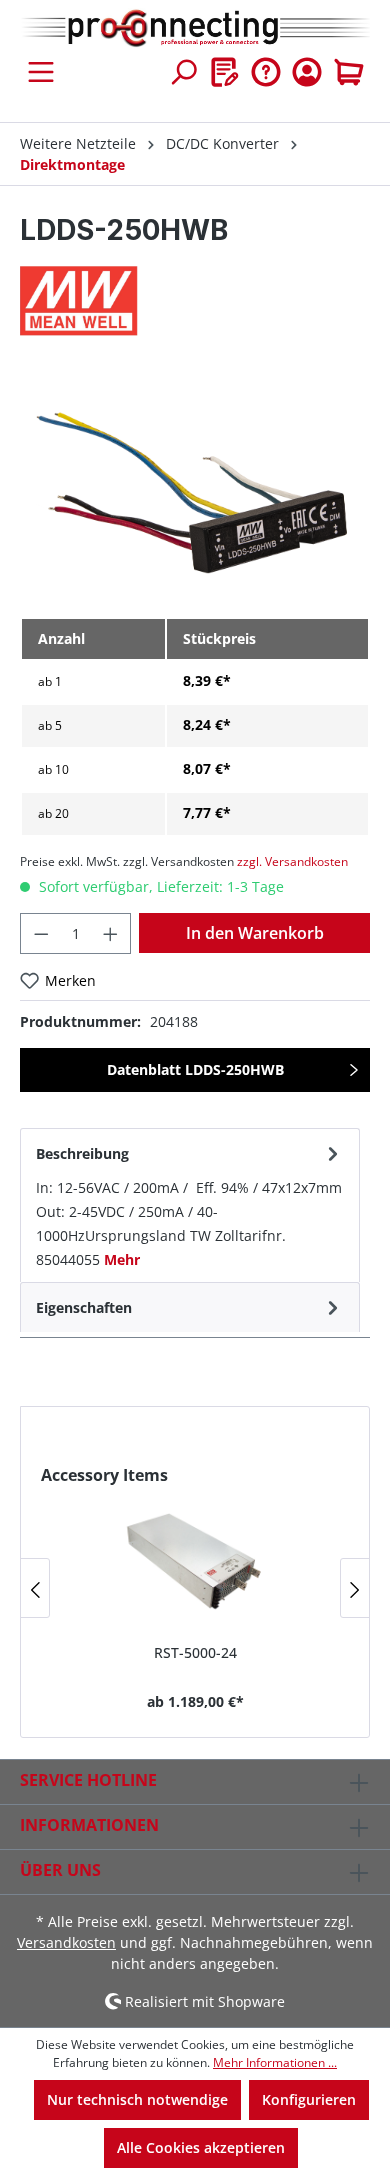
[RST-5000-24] (195, 1557)
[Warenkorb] (349, 72)
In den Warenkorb (255, 933)
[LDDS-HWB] (195, 488)
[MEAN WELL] (195, 301)
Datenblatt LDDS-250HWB (195, 1069)
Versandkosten (66, 1942)
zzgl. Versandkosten (292, 861)
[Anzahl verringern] (41, 933)
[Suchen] (183, 72)
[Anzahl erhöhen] (111, 933)
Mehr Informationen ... (275, 2062)
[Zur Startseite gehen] (195, 29)
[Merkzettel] (225, 72)
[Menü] (41, 72)
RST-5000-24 (195, 1652)
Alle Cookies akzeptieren (201, 2147)
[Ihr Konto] (307, 72)
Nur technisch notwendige (137, 2099)
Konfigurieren (309, 2099)
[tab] (190, 1205)
